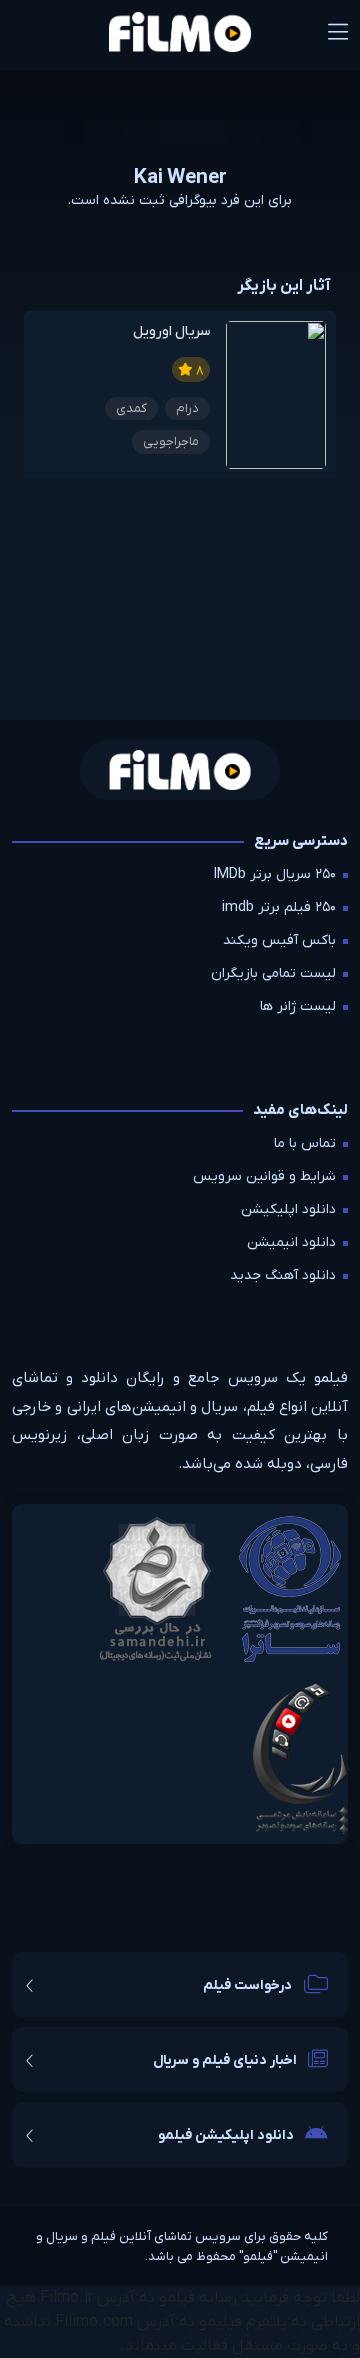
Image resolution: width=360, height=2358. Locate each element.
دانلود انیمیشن (291, 1242)
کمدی (131, 408)
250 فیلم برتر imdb (279, 907)
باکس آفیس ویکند (279, 940)
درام (187, 408)
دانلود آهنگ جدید (283, 1275)
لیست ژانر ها (298, 1006)
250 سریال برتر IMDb (275, 874)
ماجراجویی (171, 441)
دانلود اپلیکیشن (288, 1209)
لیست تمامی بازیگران (273, 973)
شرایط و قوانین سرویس (264, 1176)
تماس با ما (305, 1143)
